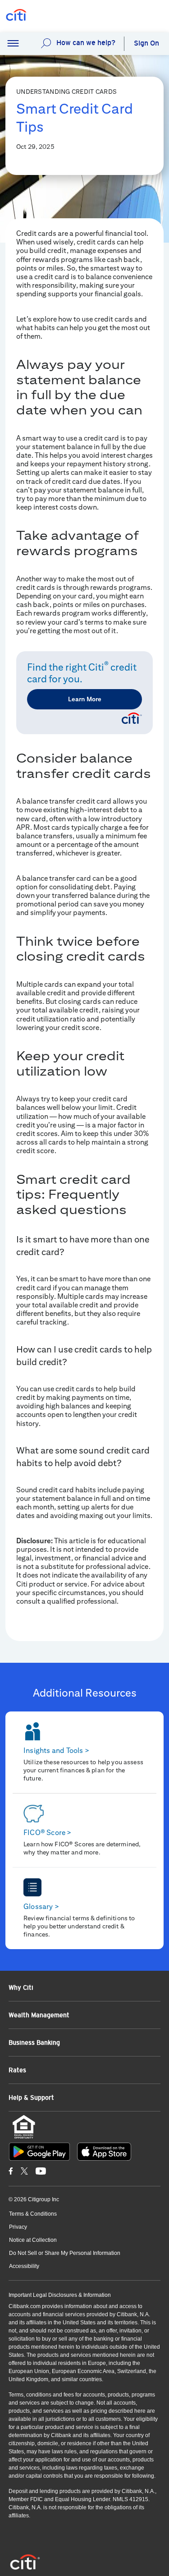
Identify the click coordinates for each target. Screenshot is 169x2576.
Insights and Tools (56, 1750)
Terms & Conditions (33, 2214)
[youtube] (41, 2171)
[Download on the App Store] (104, 2152)
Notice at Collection (33, 2240)
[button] (13, 44)
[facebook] (11, 2171)
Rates (17, 2070)
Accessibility (24, 2266)
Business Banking (34, 2042)
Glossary (41, 1907)
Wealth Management (39, 2015)
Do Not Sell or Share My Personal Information (65, 2253)
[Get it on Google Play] (39, 2152)
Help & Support (31, 2098)
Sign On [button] (146, 43)
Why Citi (21, 1987)
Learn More (85, 699)
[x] (24, 2171)
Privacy (18, 2227)
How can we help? (86, 43)
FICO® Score (48, 1833)
